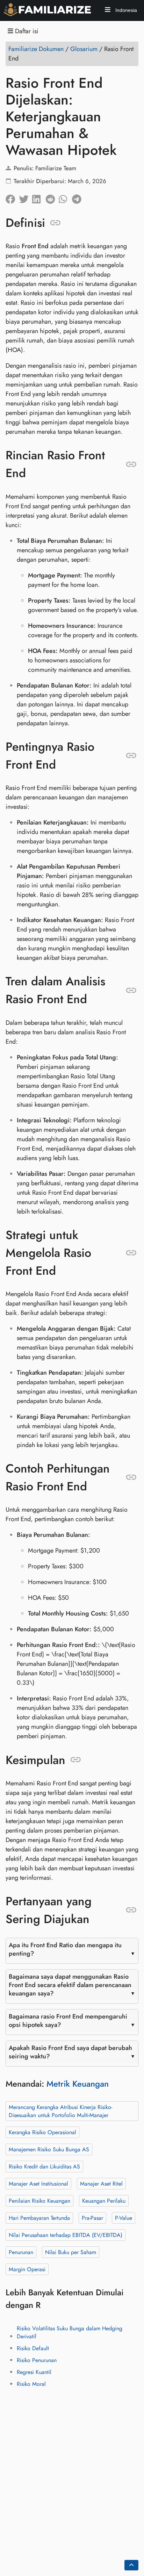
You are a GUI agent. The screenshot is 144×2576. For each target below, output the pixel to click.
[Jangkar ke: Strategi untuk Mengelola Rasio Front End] (131, 1253)
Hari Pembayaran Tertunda (39, 2218)
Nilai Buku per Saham (71, 2252)
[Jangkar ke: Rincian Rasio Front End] (131, 464)
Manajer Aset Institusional (38, 2184)
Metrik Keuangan (78, 2084)
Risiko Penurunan (37, 2360)
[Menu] (108, 11)
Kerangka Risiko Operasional (42, 2132)
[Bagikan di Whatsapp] (65, 197)
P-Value (124, 2218)
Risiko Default (33, 2348)
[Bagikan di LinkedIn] (39, 197)
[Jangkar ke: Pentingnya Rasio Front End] (131, 756)
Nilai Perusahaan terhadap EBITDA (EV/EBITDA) (66, 2235)
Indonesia (125, 10)
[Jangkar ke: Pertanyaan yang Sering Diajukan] (131, 1910)
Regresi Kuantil (34, 2372)
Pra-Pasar (92, 2218)
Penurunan (21, 2252)
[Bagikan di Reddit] (52, 197)
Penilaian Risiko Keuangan (39, 2201)
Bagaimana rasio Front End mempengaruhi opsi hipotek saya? (68, 2021)
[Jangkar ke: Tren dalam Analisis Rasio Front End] (131, 990)
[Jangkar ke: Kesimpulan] (76, 1760)
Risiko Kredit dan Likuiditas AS (44, 2167)
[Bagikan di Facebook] (12, 197)
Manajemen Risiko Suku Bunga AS (49, 2149)
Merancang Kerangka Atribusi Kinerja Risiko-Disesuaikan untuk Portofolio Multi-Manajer (60, 2111)
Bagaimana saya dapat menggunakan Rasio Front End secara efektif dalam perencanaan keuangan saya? (70, 1985)
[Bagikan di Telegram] (79, 197)
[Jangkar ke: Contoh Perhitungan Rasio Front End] (131, 1477)
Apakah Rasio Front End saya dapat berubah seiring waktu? (70, 2052)
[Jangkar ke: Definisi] (55, 223)
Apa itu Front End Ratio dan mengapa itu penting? (65, 1949)
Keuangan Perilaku (104, 2201)
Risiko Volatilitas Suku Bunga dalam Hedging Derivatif (70, 2332)
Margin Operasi (27, 2269)
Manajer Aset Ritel (101, 2184)
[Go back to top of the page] (131, 2565)
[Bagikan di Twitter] (26, 197)
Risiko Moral (31, 2384)
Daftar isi (26, 31)
